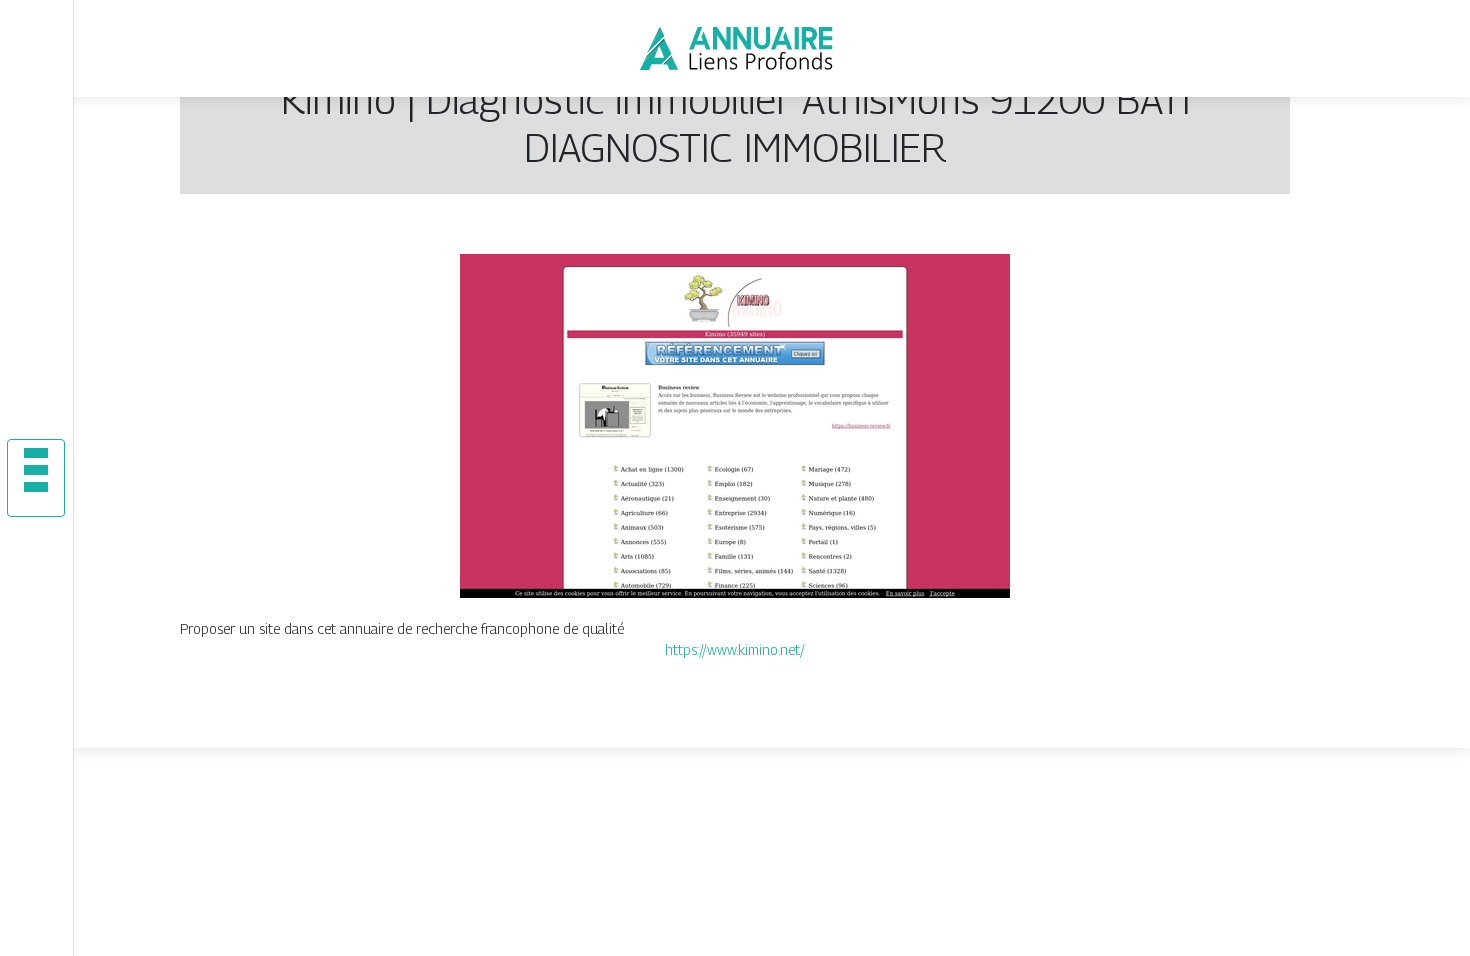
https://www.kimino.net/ (735, 649)
